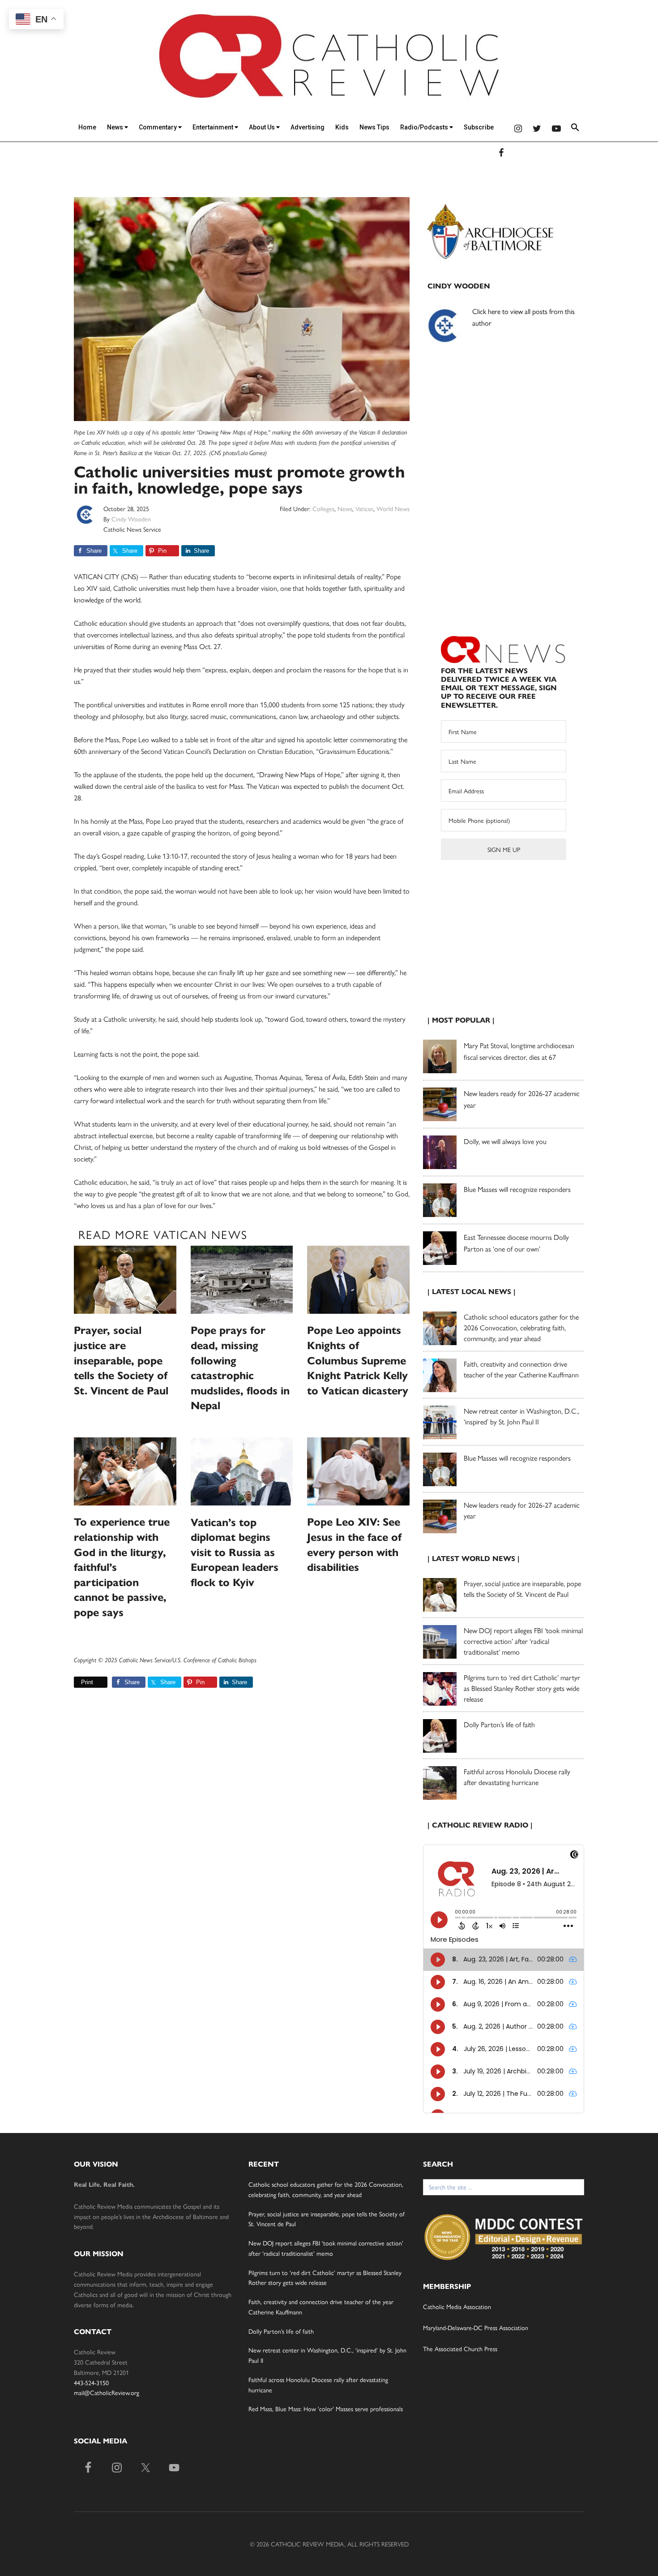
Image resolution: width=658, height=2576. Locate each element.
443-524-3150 (91, 2382)
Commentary (158, 127)
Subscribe (479, 127)
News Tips (374, 127)
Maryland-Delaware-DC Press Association (476, 2327)
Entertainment (214, 127)
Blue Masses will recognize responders (518, 1189)
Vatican (364, 508)
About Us (263, 127)
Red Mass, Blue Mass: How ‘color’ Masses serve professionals (326, 2408)
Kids (342, 127)
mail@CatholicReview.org (107, 2392)
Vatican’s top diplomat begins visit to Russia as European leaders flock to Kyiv (235, 1552)
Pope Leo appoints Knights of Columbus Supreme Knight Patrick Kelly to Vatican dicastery (358, 1360)
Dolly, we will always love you (505, 1141)
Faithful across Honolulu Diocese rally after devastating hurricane (517, 1777)
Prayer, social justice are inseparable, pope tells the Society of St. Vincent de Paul (121, 1360)
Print (87, 1682)
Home (87, 127)
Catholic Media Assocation (457, 2306)
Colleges (323, 508)
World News (393, 508)
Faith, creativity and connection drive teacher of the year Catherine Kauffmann (521, 1369)
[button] (575, 129)
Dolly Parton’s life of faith (499, 1724)
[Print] (77, 1682)
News (116, 127)
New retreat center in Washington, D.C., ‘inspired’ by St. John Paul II (521, 1416)
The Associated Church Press (460, 2348)
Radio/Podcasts (425, 127)
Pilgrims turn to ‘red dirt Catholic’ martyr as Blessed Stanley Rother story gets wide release (522, 1688)
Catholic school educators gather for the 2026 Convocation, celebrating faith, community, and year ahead (521, 1327)
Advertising (308, 127)
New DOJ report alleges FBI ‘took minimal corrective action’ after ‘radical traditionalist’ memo (523, 1641)
